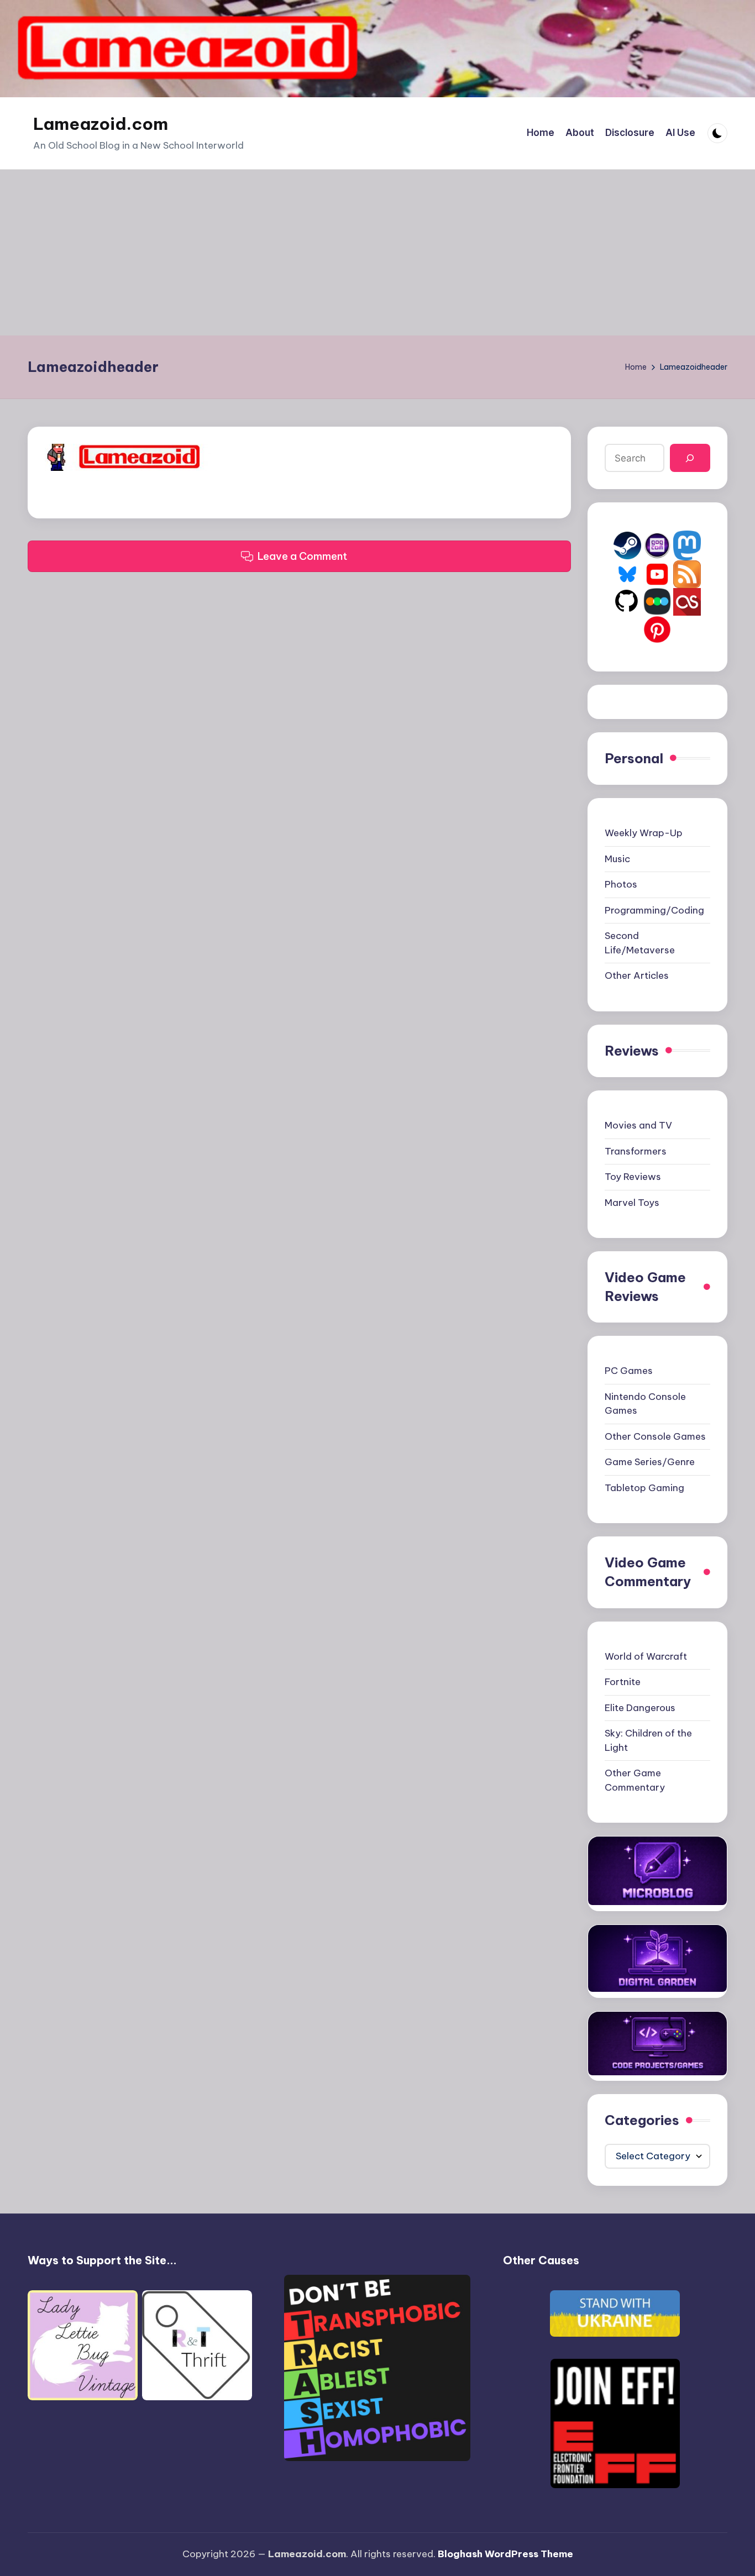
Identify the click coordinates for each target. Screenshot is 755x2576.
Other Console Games (655, 1436)
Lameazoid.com (101, 124)
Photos (621, 884)
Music (617, 859)
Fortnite (623, 1682)
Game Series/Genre (650, 1462)
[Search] (690, 458)
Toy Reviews (633, 1177)
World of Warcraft (646, 1656)
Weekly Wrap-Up (644, 833)
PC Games (629, 1371)
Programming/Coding (654, 910)
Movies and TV (638, 1125)
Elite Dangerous (640, 1708)
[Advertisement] (377, 253)
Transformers (636, 1151)
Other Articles (637, 975)
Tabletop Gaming (644, 1488)
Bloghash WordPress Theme (505, 2554)
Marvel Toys (632, 1203)
